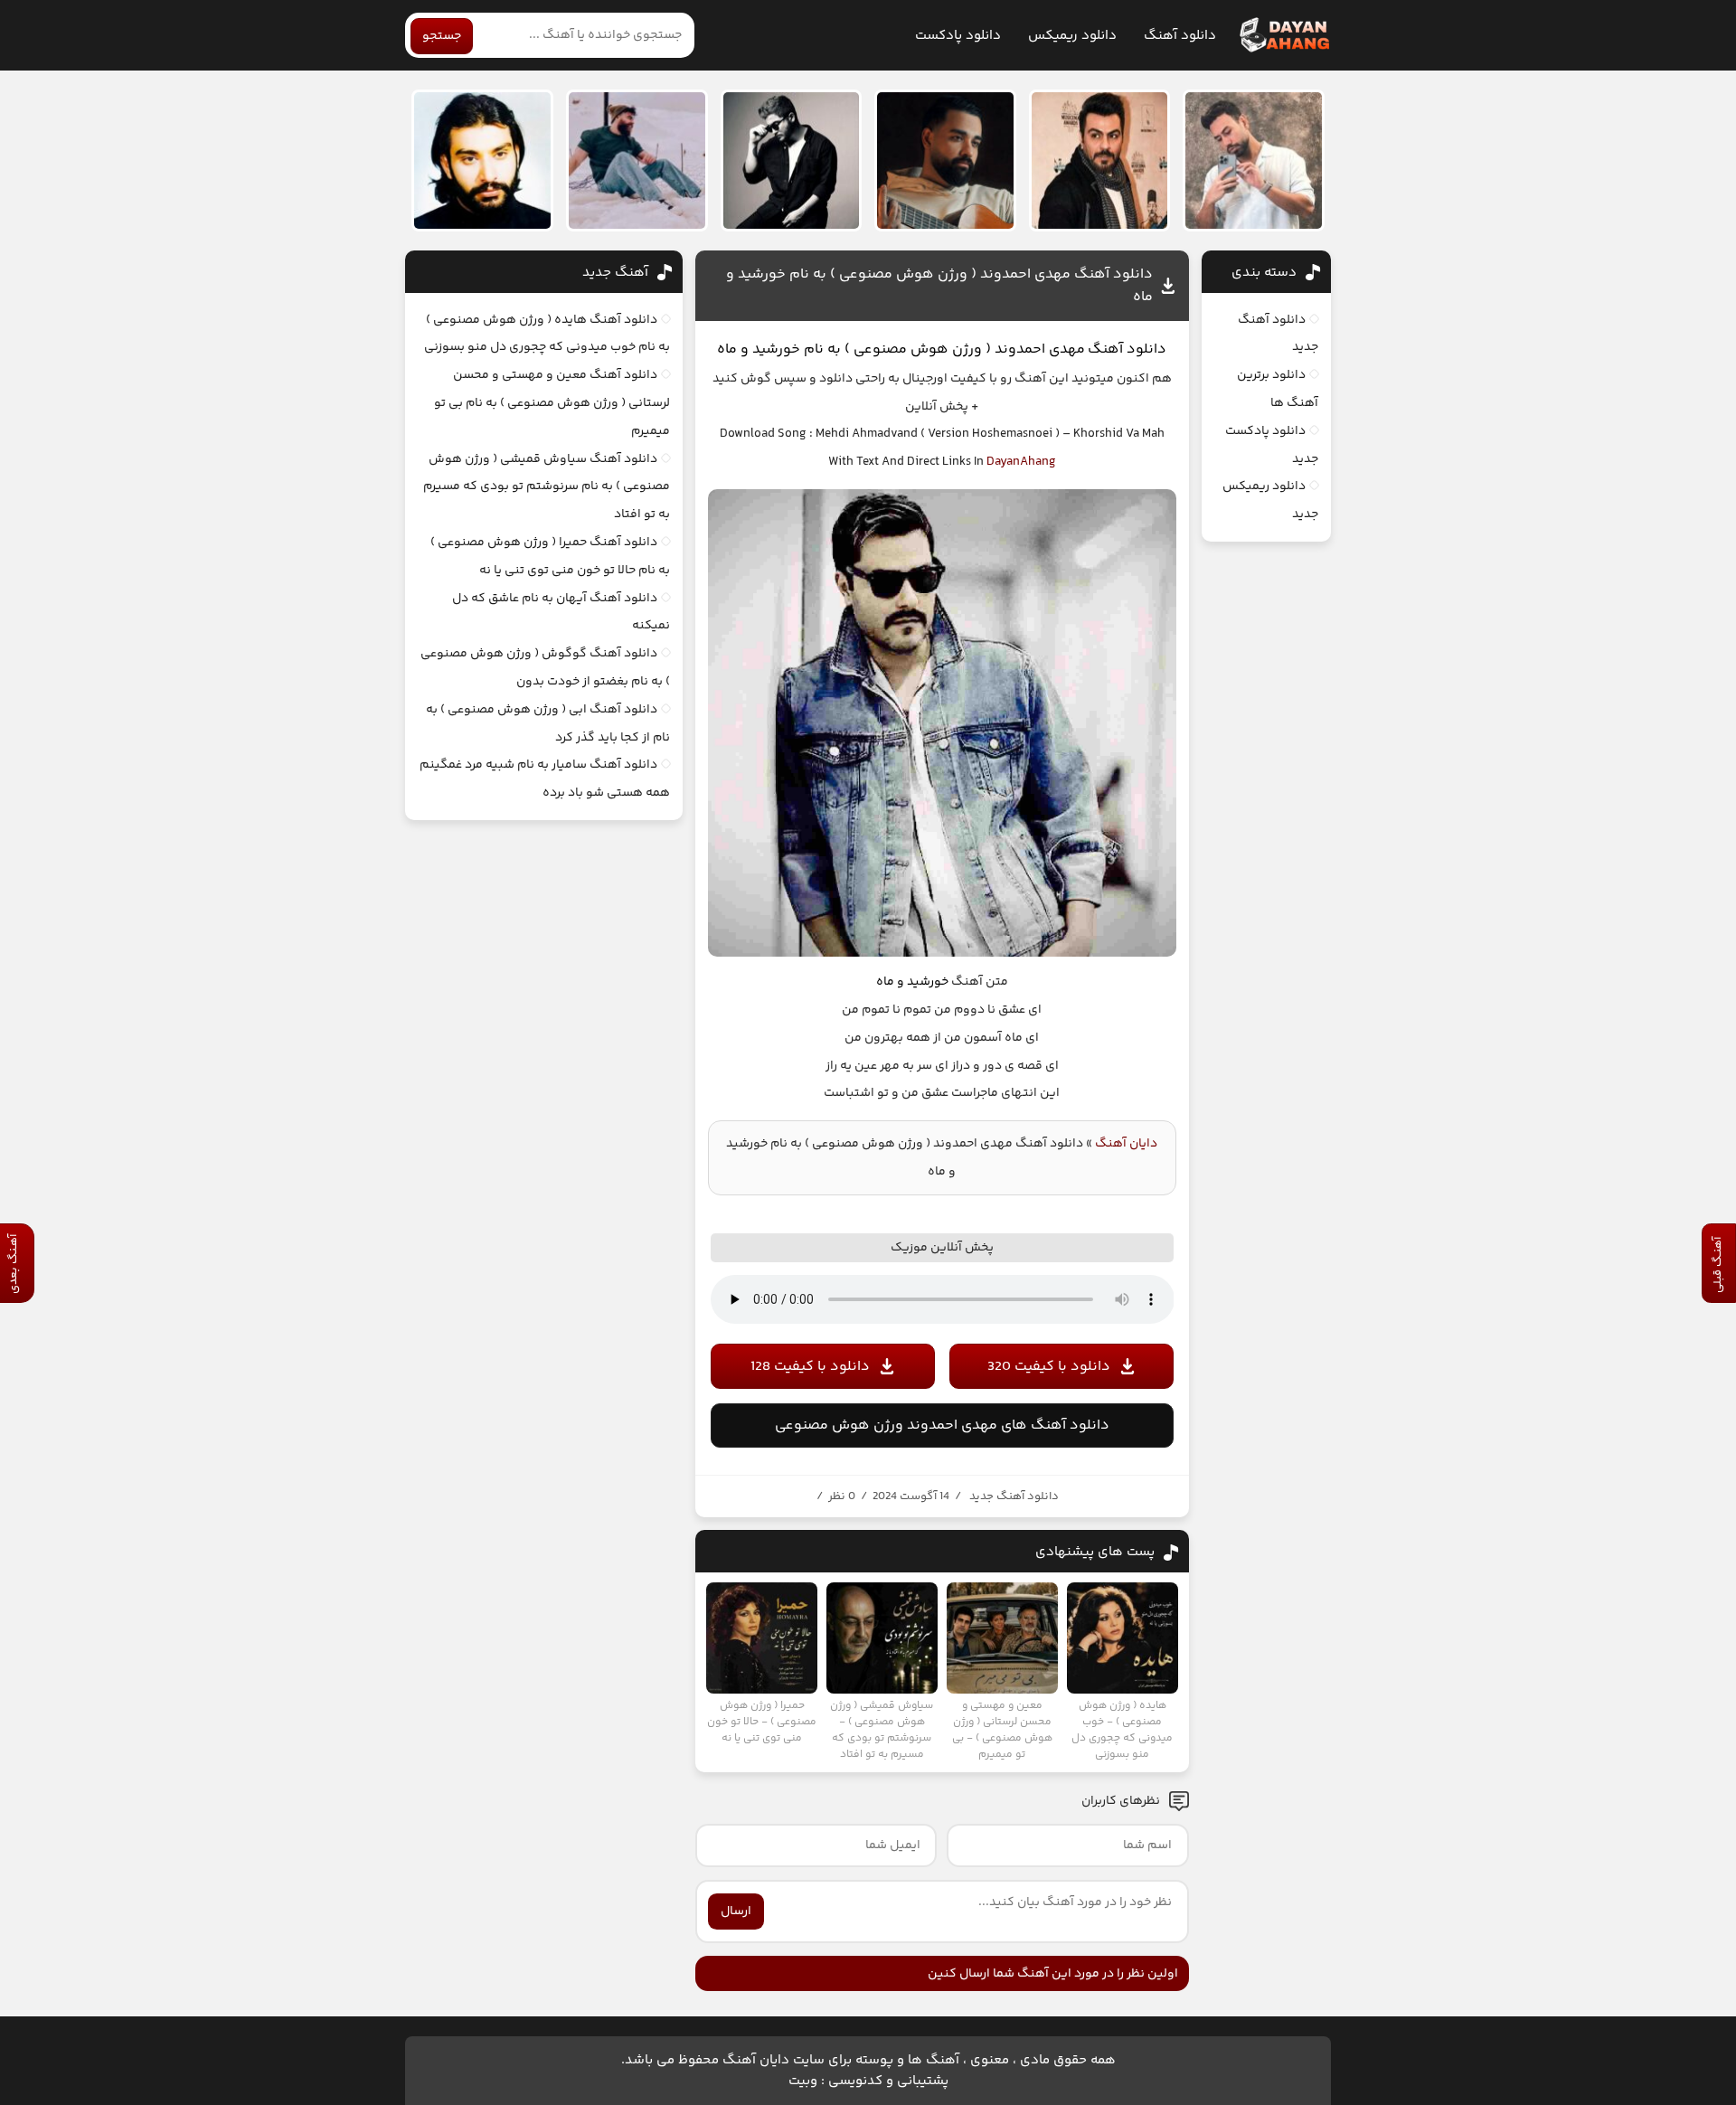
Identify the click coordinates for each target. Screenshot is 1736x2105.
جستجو (442, 36)
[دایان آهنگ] (1283, 35)
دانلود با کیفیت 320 (1049, 1367)
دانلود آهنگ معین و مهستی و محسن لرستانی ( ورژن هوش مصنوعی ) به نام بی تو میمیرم (552, 403)
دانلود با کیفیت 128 (810, 1367)
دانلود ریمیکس (1072, 36)
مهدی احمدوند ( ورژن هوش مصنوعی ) (965, 349)
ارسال (736, 1911)
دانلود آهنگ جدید (1014, 1496)
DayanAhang (1021, 462)
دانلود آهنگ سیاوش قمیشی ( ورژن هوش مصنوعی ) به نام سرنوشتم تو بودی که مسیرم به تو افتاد (547, 487)
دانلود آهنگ (1180, 36)
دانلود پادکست (958, 36)
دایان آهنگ (1126, 1144)
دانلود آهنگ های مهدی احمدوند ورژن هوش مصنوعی (942, 1425)
